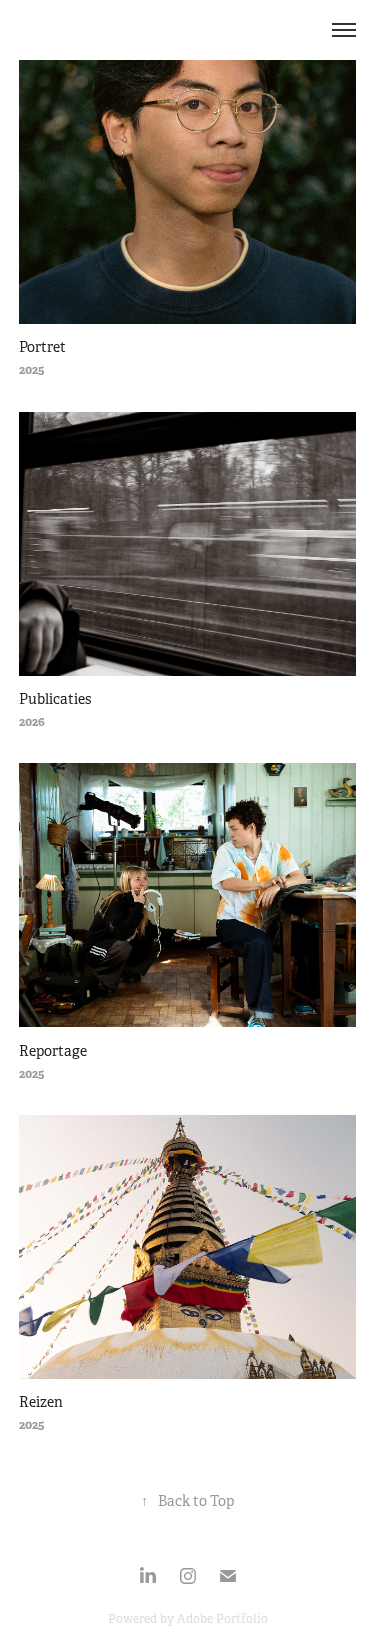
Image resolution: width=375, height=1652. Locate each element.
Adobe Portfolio (222, 1619)
